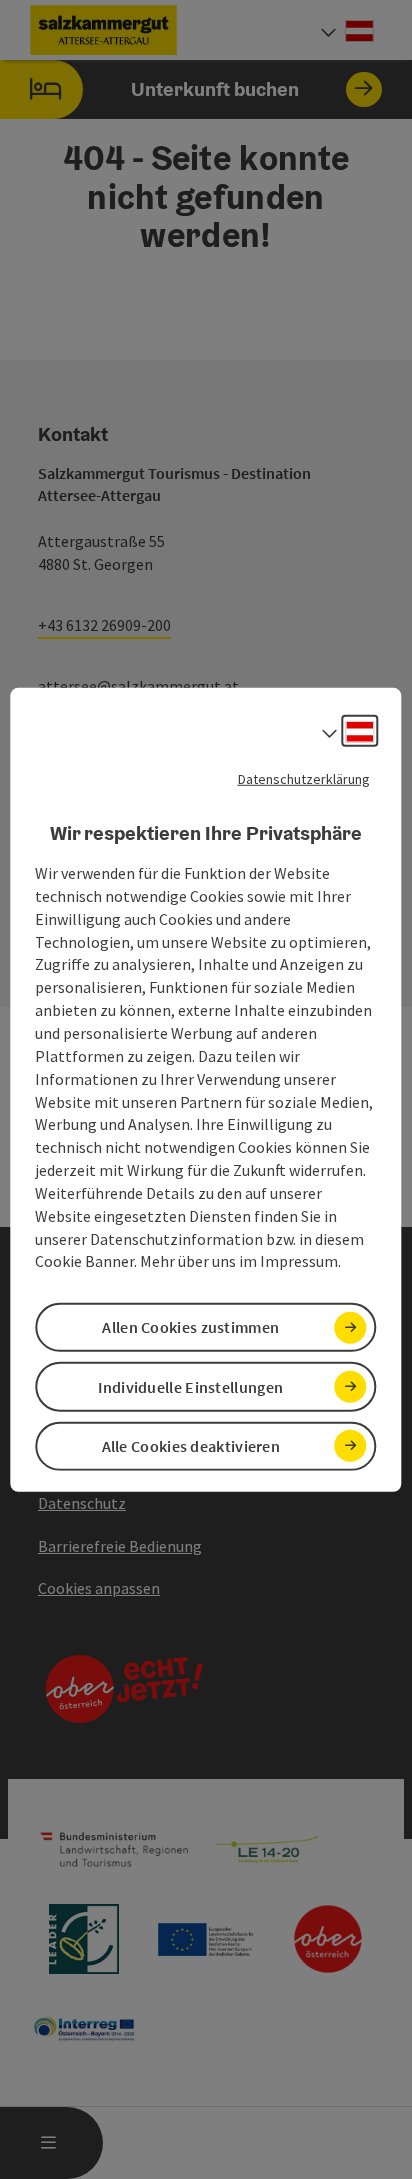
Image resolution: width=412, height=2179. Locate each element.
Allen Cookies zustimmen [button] (190, 1327)
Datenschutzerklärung (304, 778)
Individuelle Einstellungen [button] (190, 1386)
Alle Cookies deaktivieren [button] (191, 1446)
